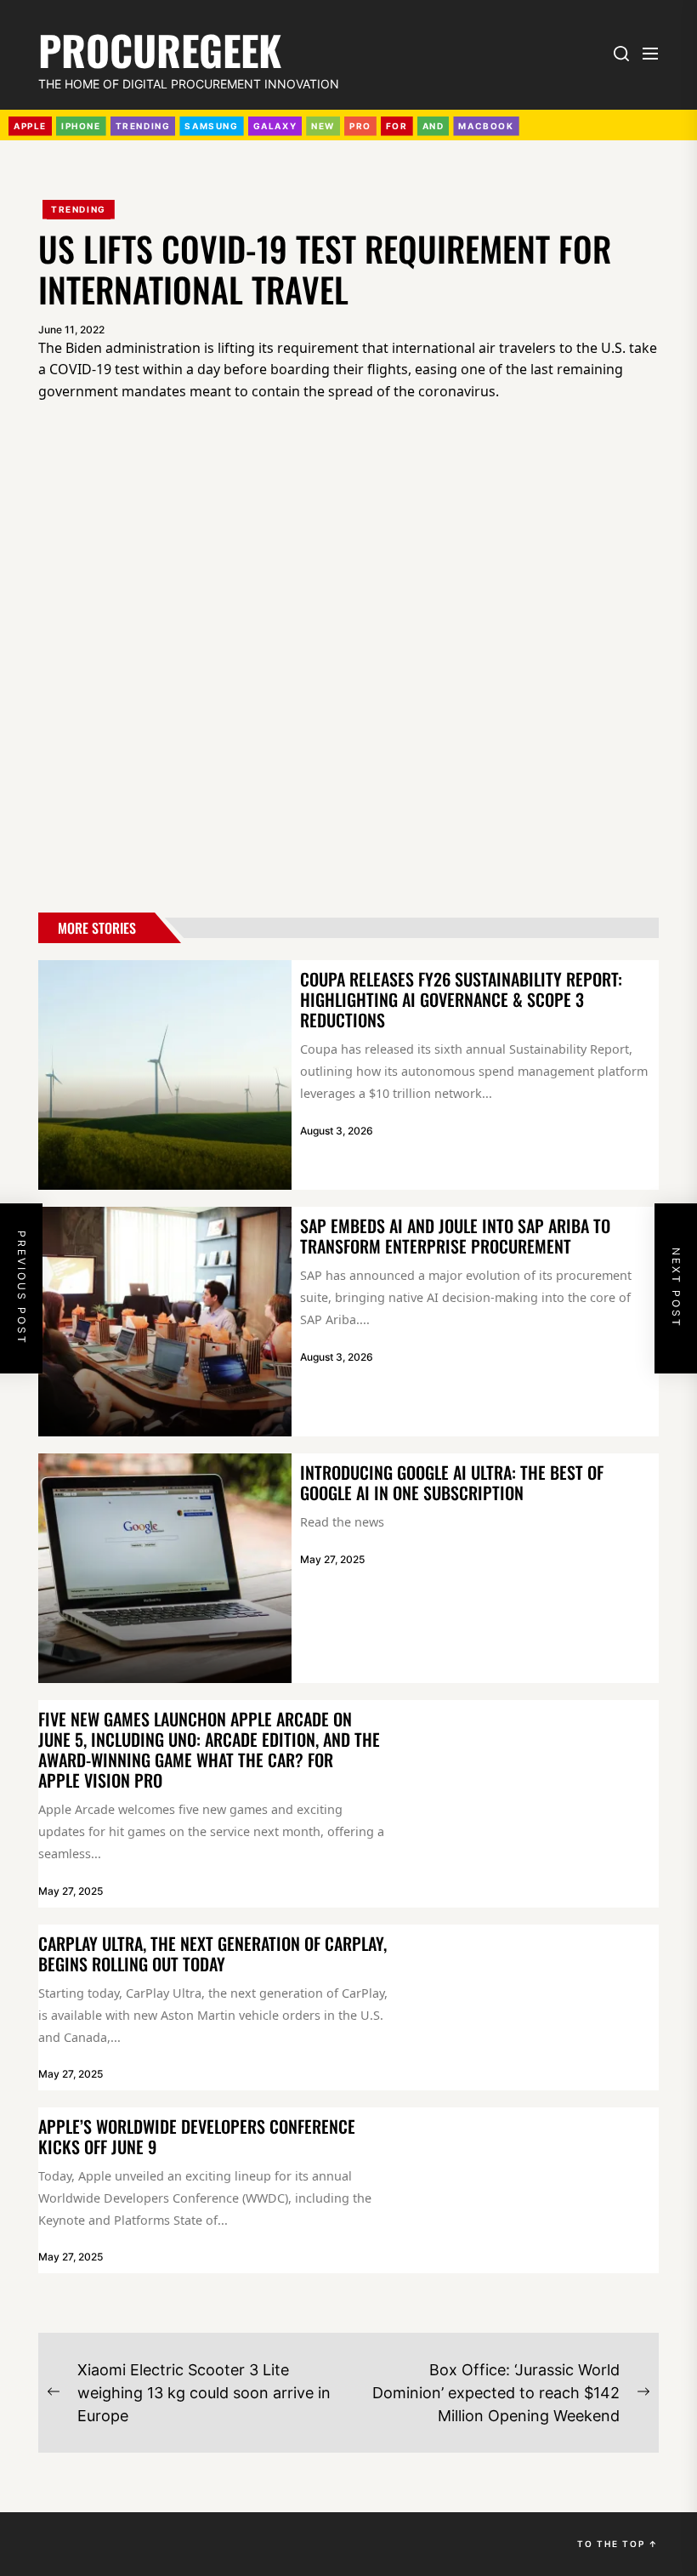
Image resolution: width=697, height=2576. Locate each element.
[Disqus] (348, 661)
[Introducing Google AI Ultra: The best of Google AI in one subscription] (165, 1568)
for (397, 126)
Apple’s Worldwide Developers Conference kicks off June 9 (197, 2136)
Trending (79, 209)
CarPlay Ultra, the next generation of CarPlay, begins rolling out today (212, 1953)
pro (360, 126)
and (433, 126)
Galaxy (275, 126)
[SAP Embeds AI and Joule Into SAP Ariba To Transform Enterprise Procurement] (165, 1322)
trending (143, 126)
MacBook (486, 126)
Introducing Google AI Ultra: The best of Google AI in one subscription (452, 1482)
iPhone (81, 126)
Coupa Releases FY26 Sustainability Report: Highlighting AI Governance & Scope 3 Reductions (461, 999)
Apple (30, 126)
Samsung (211, 126)
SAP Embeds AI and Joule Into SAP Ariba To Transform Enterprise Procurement (455, 1236)
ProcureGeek (160, 47)
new (323, 126)
